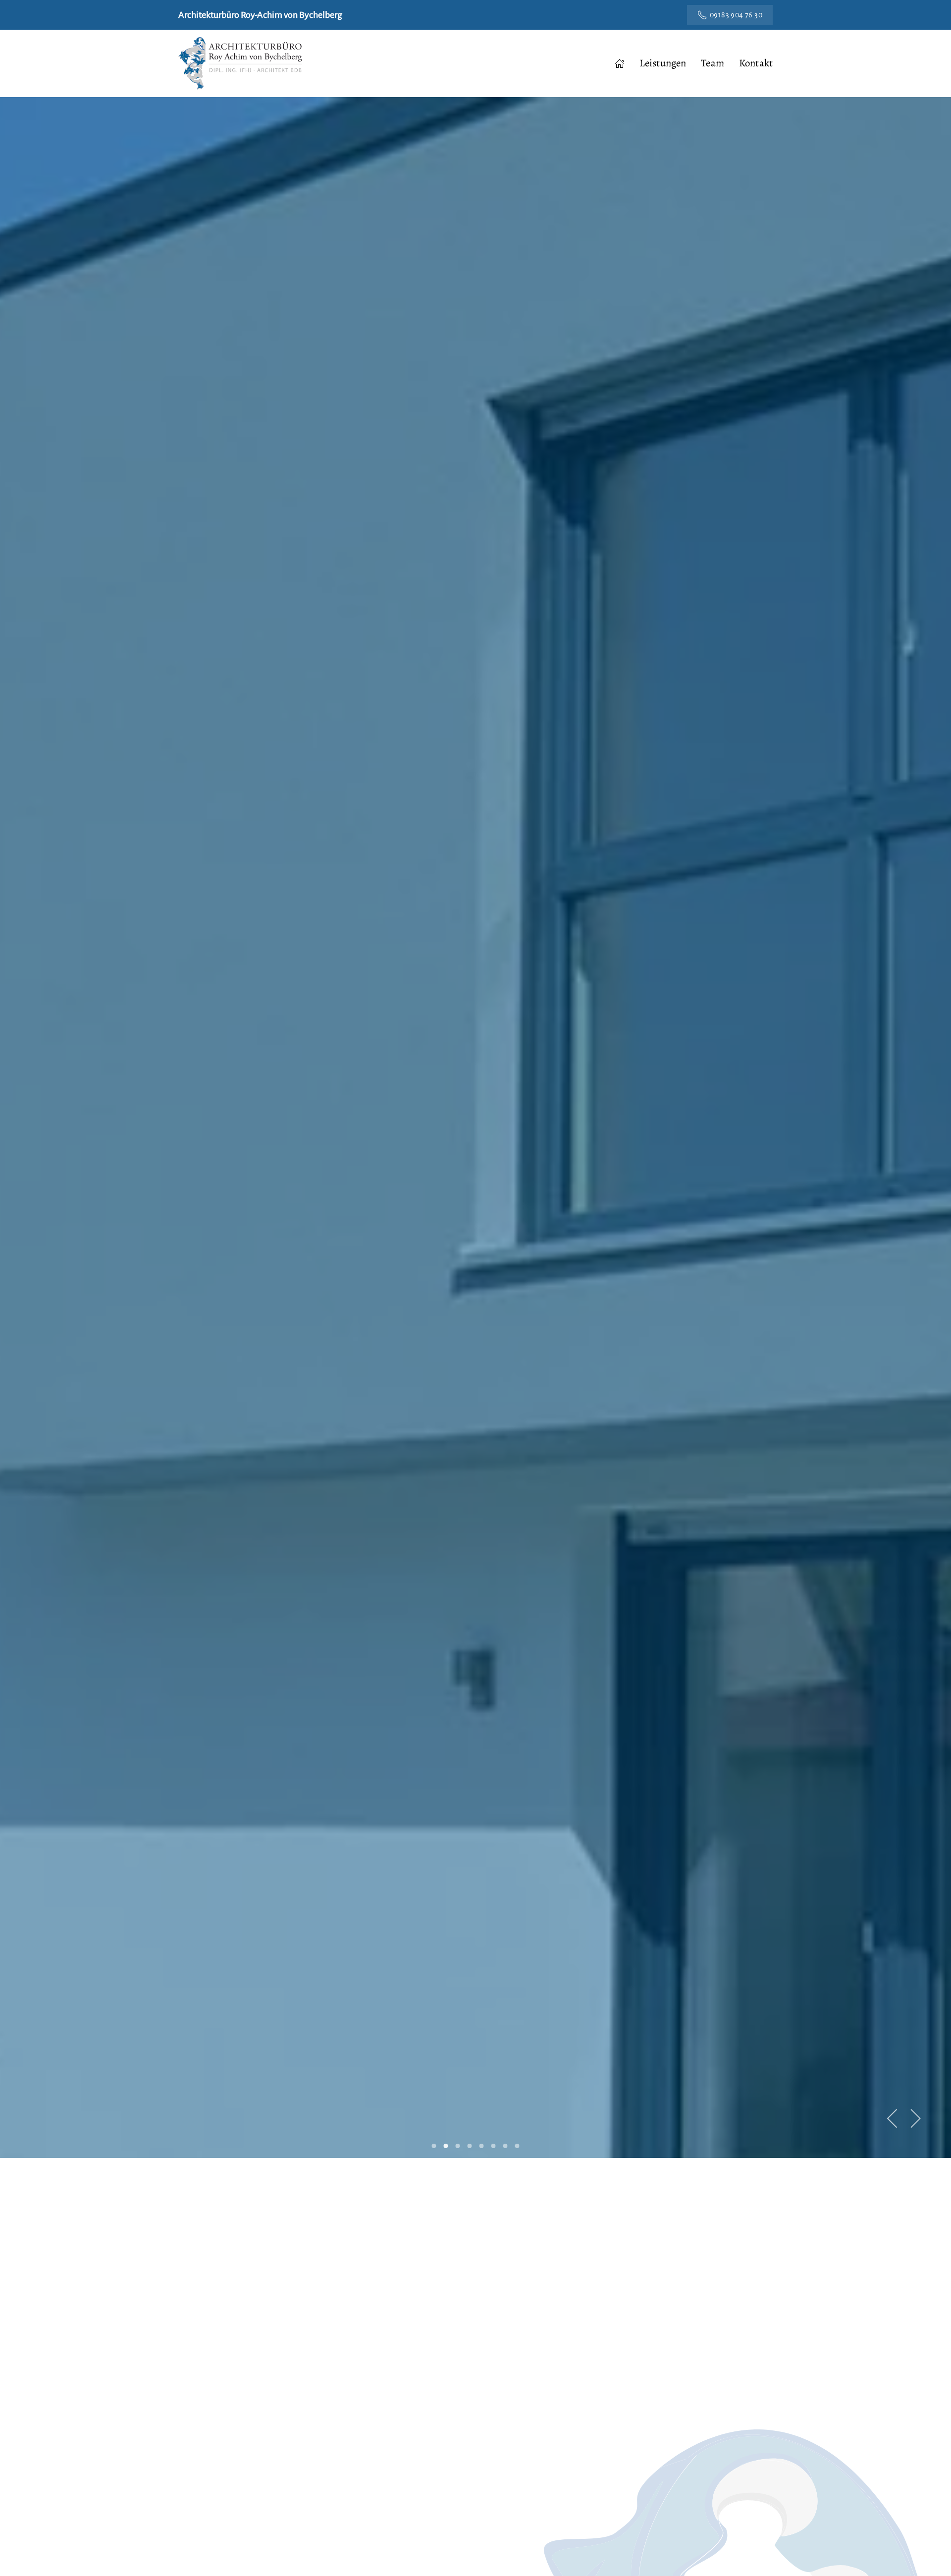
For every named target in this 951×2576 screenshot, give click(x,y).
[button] (893, 2118)
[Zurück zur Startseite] (240, 63)
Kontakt (756, 63)
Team (713, 63)
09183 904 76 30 (736, 15)
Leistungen (663, 63)
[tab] (434, 2146)
